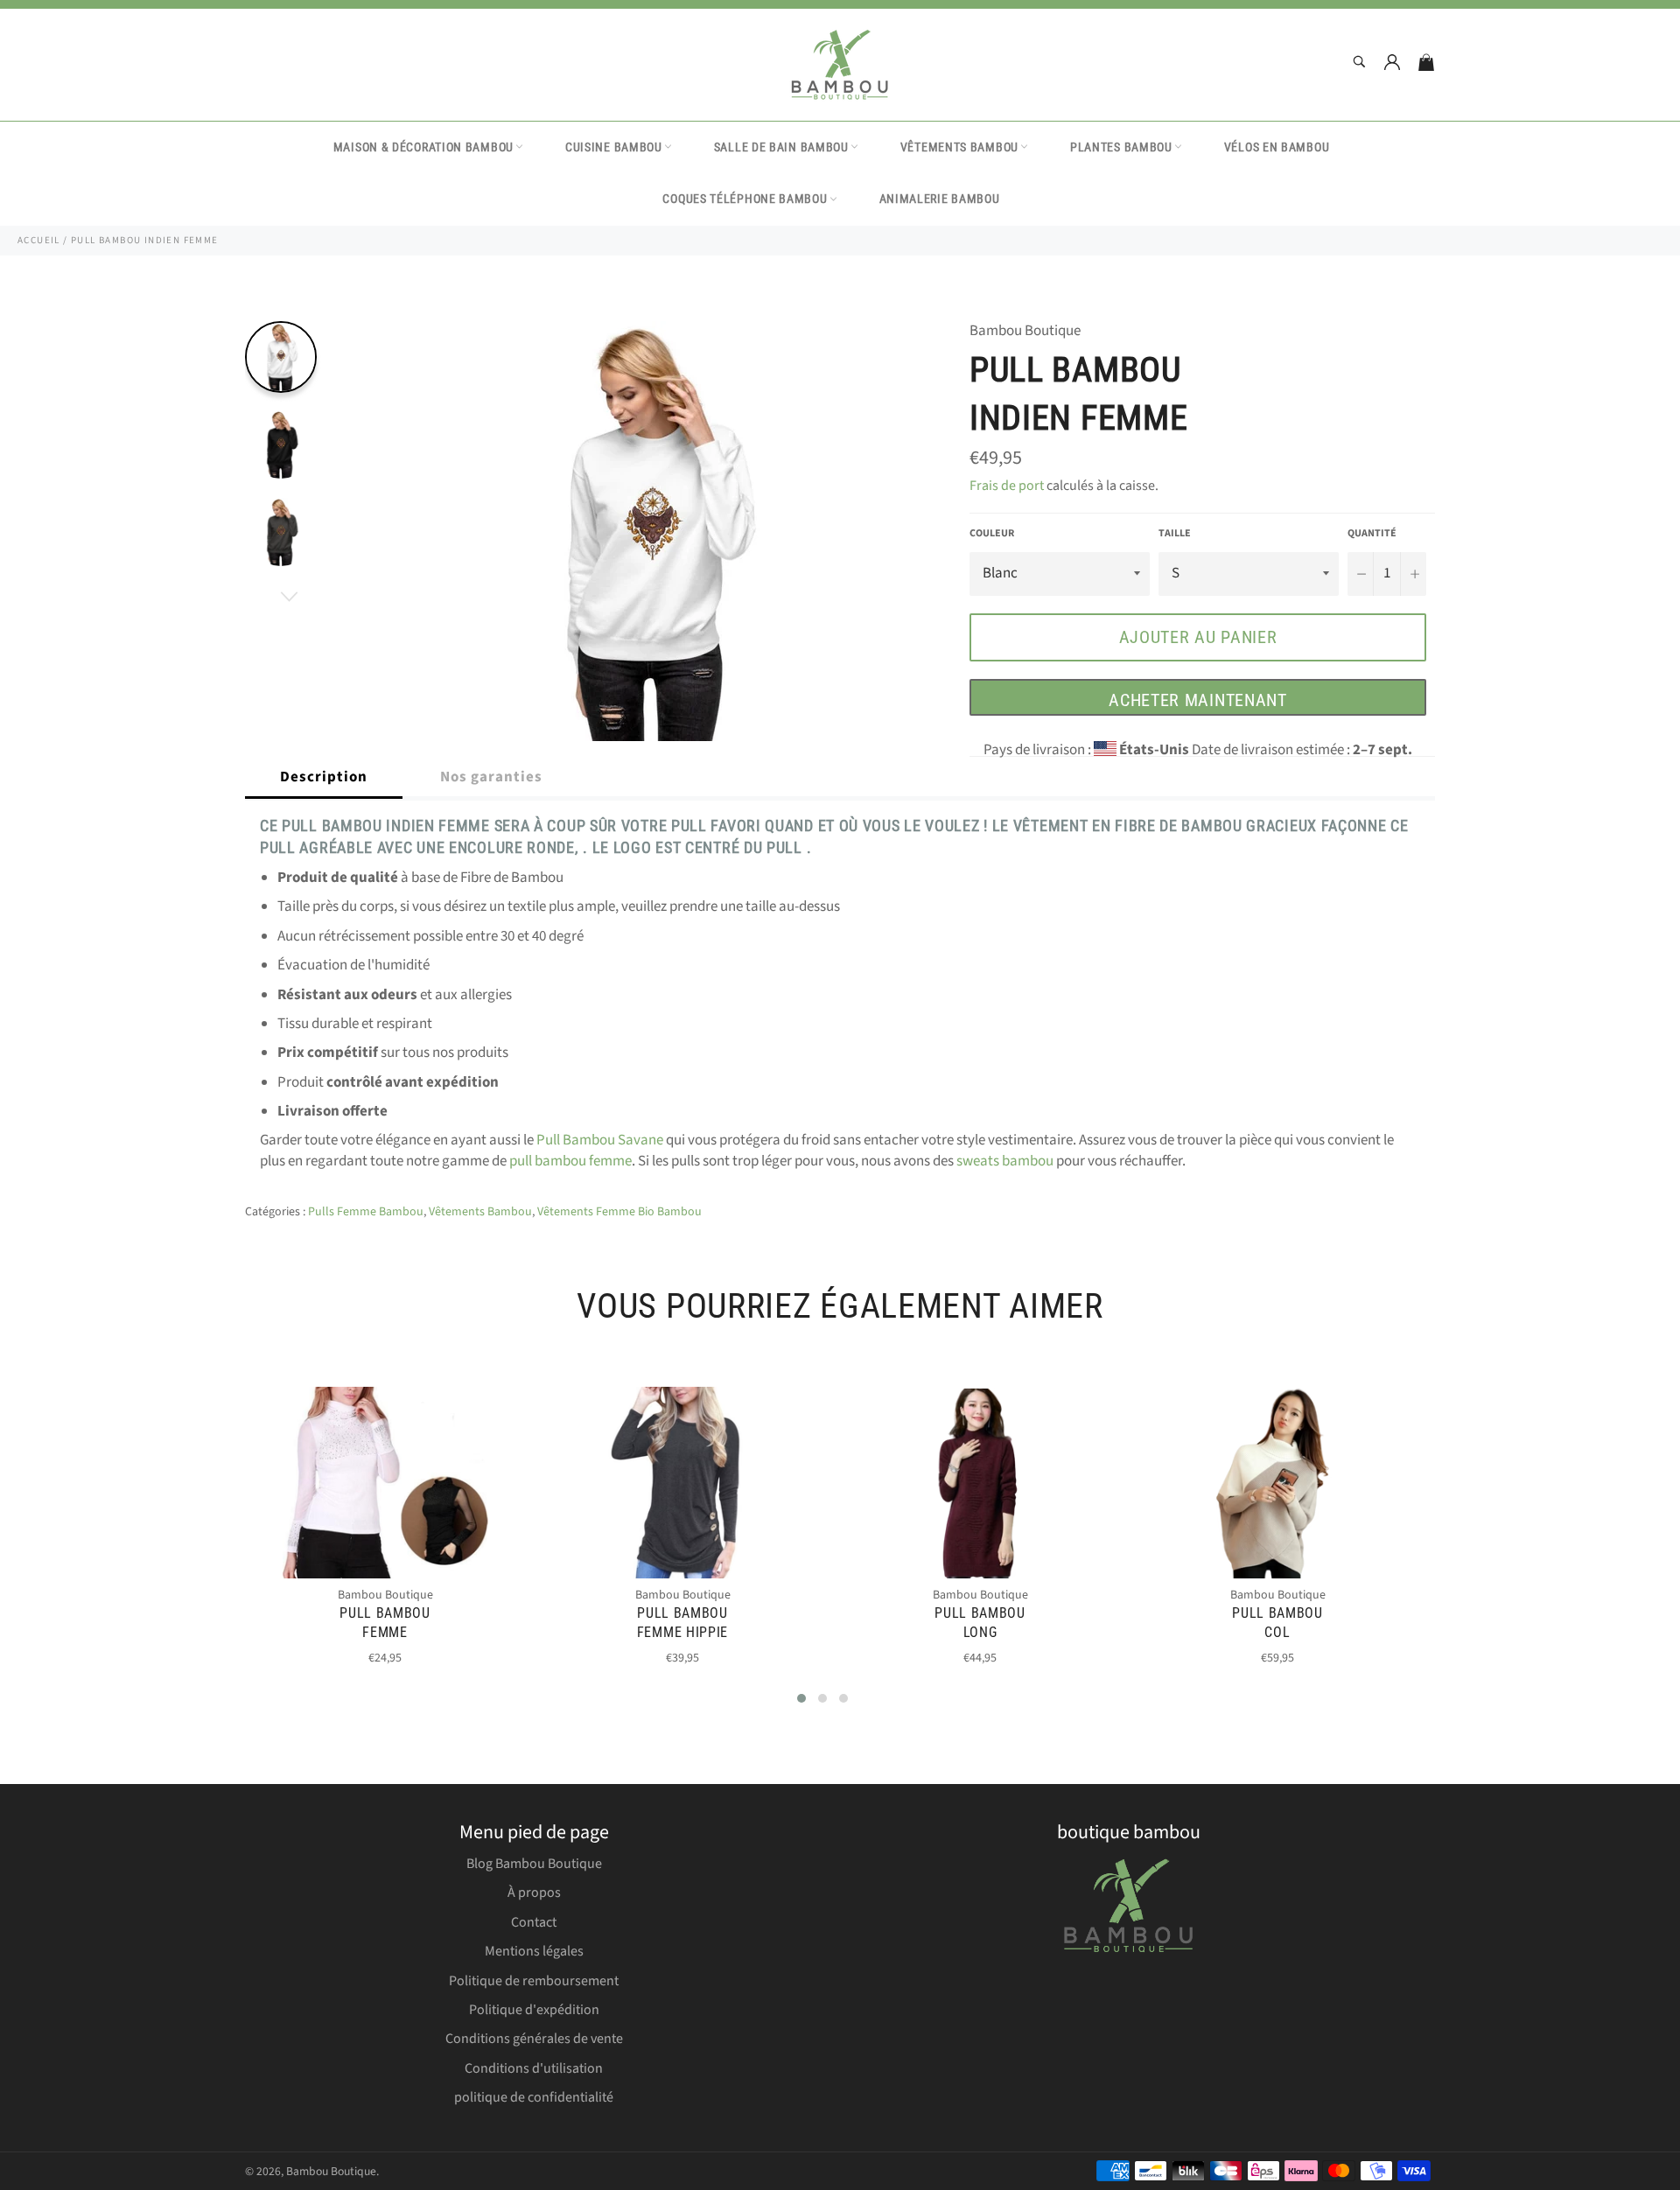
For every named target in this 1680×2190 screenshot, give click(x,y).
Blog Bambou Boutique (534, 1864)
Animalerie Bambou (940, 199)
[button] (801, 1698)
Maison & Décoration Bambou (423, 147)
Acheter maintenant (1198, 700)
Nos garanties (491, 777)
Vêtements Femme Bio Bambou (619, 1212)
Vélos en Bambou (1277, 147)
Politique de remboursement (534, 1981)
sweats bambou (1005, 1161)
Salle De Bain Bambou (781, 147)
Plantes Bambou (1121, 147)
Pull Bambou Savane (600, 1140)
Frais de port (1007, 486)
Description (324, 777)
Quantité (1372, 534)
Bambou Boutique (331, 2171)
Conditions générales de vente (534, 2039)
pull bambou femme (570, 1161)
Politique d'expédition (534, 2010)
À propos (534, 1893)
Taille (1175, 534)
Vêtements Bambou (959, 147)
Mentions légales (534, 1951)
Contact (534, 1922)
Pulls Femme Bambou (366, 1212)
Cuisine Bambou (614, 147)
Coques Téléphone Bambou (745, 199)
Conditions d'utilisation (534, 2068)
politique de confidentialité (534, 2097)
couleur (992, 534)
